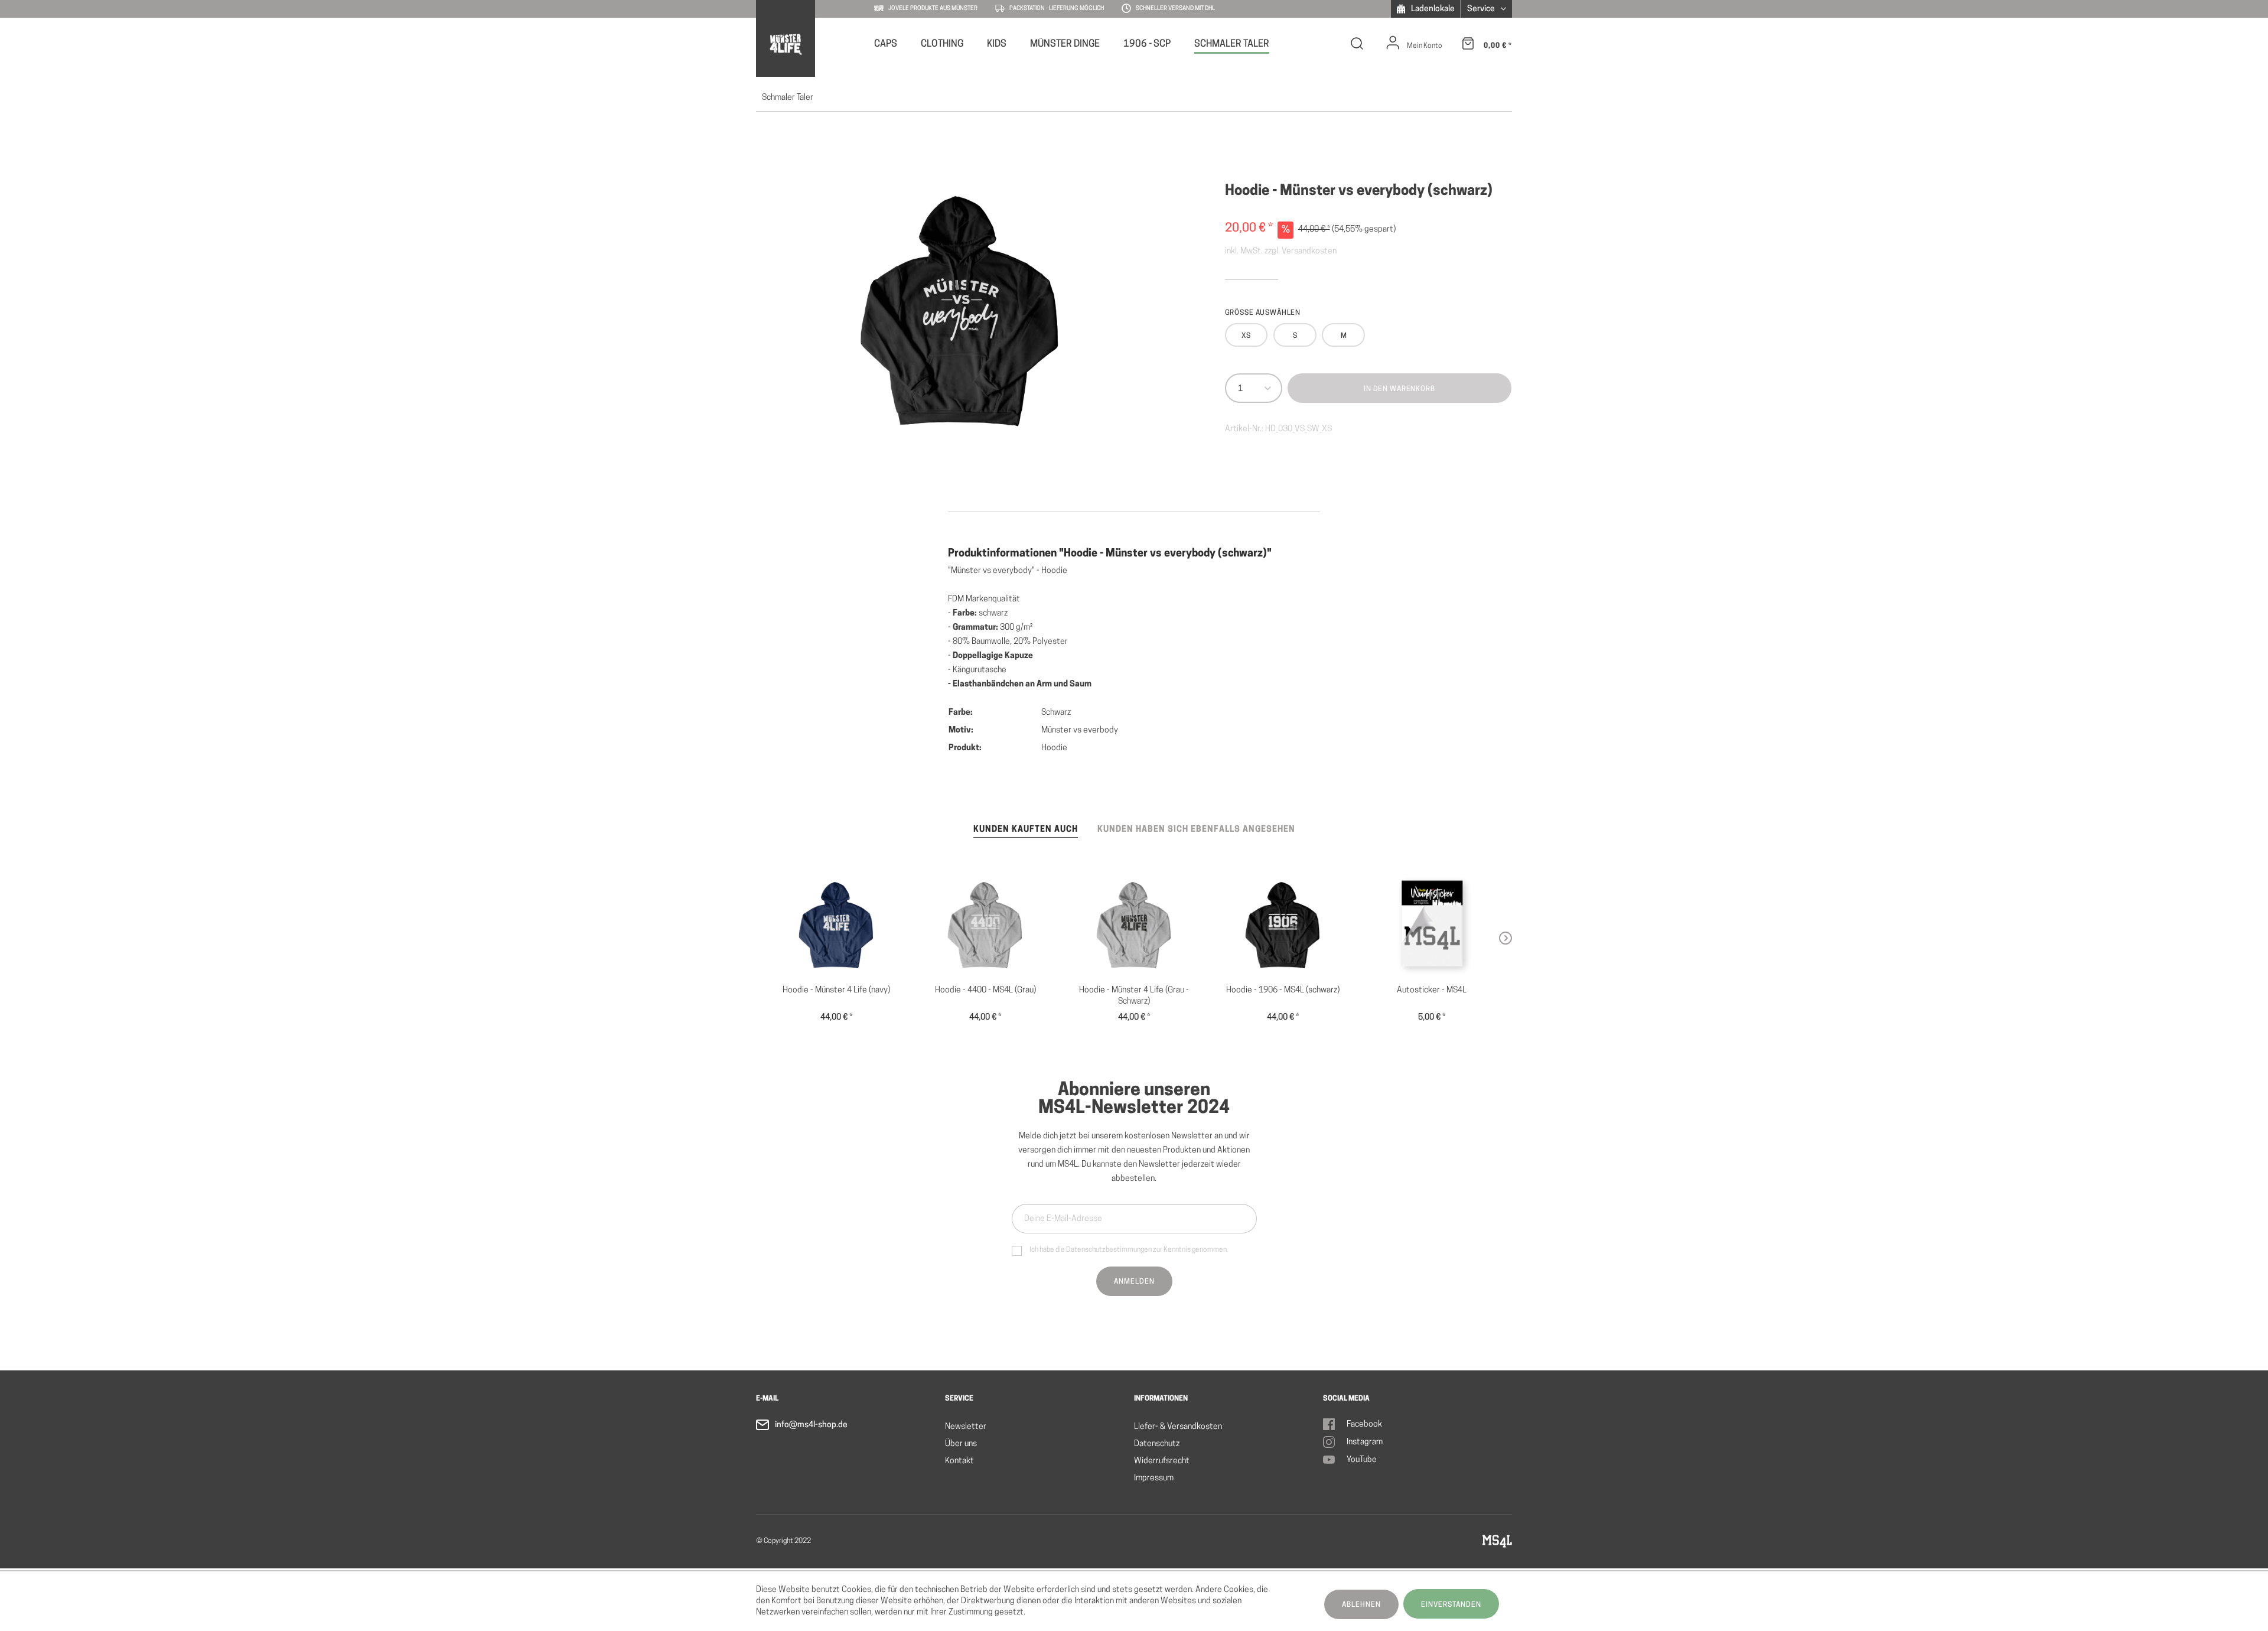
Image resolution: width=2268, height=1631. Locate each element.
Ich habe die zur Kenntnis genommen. (1129, 1250)
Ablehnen (1361, 1605)
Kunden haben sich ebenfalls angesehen (1196, 830)
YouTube (1362, 1460)
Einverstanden (1451, 1605)
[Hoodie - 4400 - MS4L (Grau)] (985, 926)
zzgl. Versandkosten (1301, 251)
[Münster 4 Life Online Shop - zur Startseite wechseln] (785, 44)
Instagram (1365, 1442)
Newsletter (966, 1427)
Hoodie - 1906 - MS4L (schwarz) (1283, 990)
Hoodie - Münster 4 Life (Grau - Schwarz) (1134, 996)
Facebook (1364, 1425)
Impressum (1154, 1478)
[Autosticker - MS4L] (1432, 926)
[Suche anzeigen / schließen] (1357, 46)
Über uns (961, 1444)
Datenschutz (1157, 1444)
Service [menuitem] (1482, 9)
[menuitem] (886, 43)
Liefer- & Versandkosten (1178, 1427)
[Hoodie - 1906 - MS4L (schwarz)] (1283, 926)
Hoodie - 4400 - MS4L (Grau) (985, 990)
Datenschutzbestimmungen (1109, 1250)
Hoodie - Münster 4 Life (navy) (836, 990)
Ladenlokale (1432, 9)
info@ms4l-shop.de (811, 1425)
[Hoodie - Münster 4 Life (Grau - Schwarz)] (1134, 926)
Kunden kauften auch (1026, 830)
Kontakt (959, 1461)
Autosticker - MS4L (1432, 990)
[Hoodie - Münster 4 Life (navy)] (836, 926)
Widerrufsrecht (1162, 1461)
